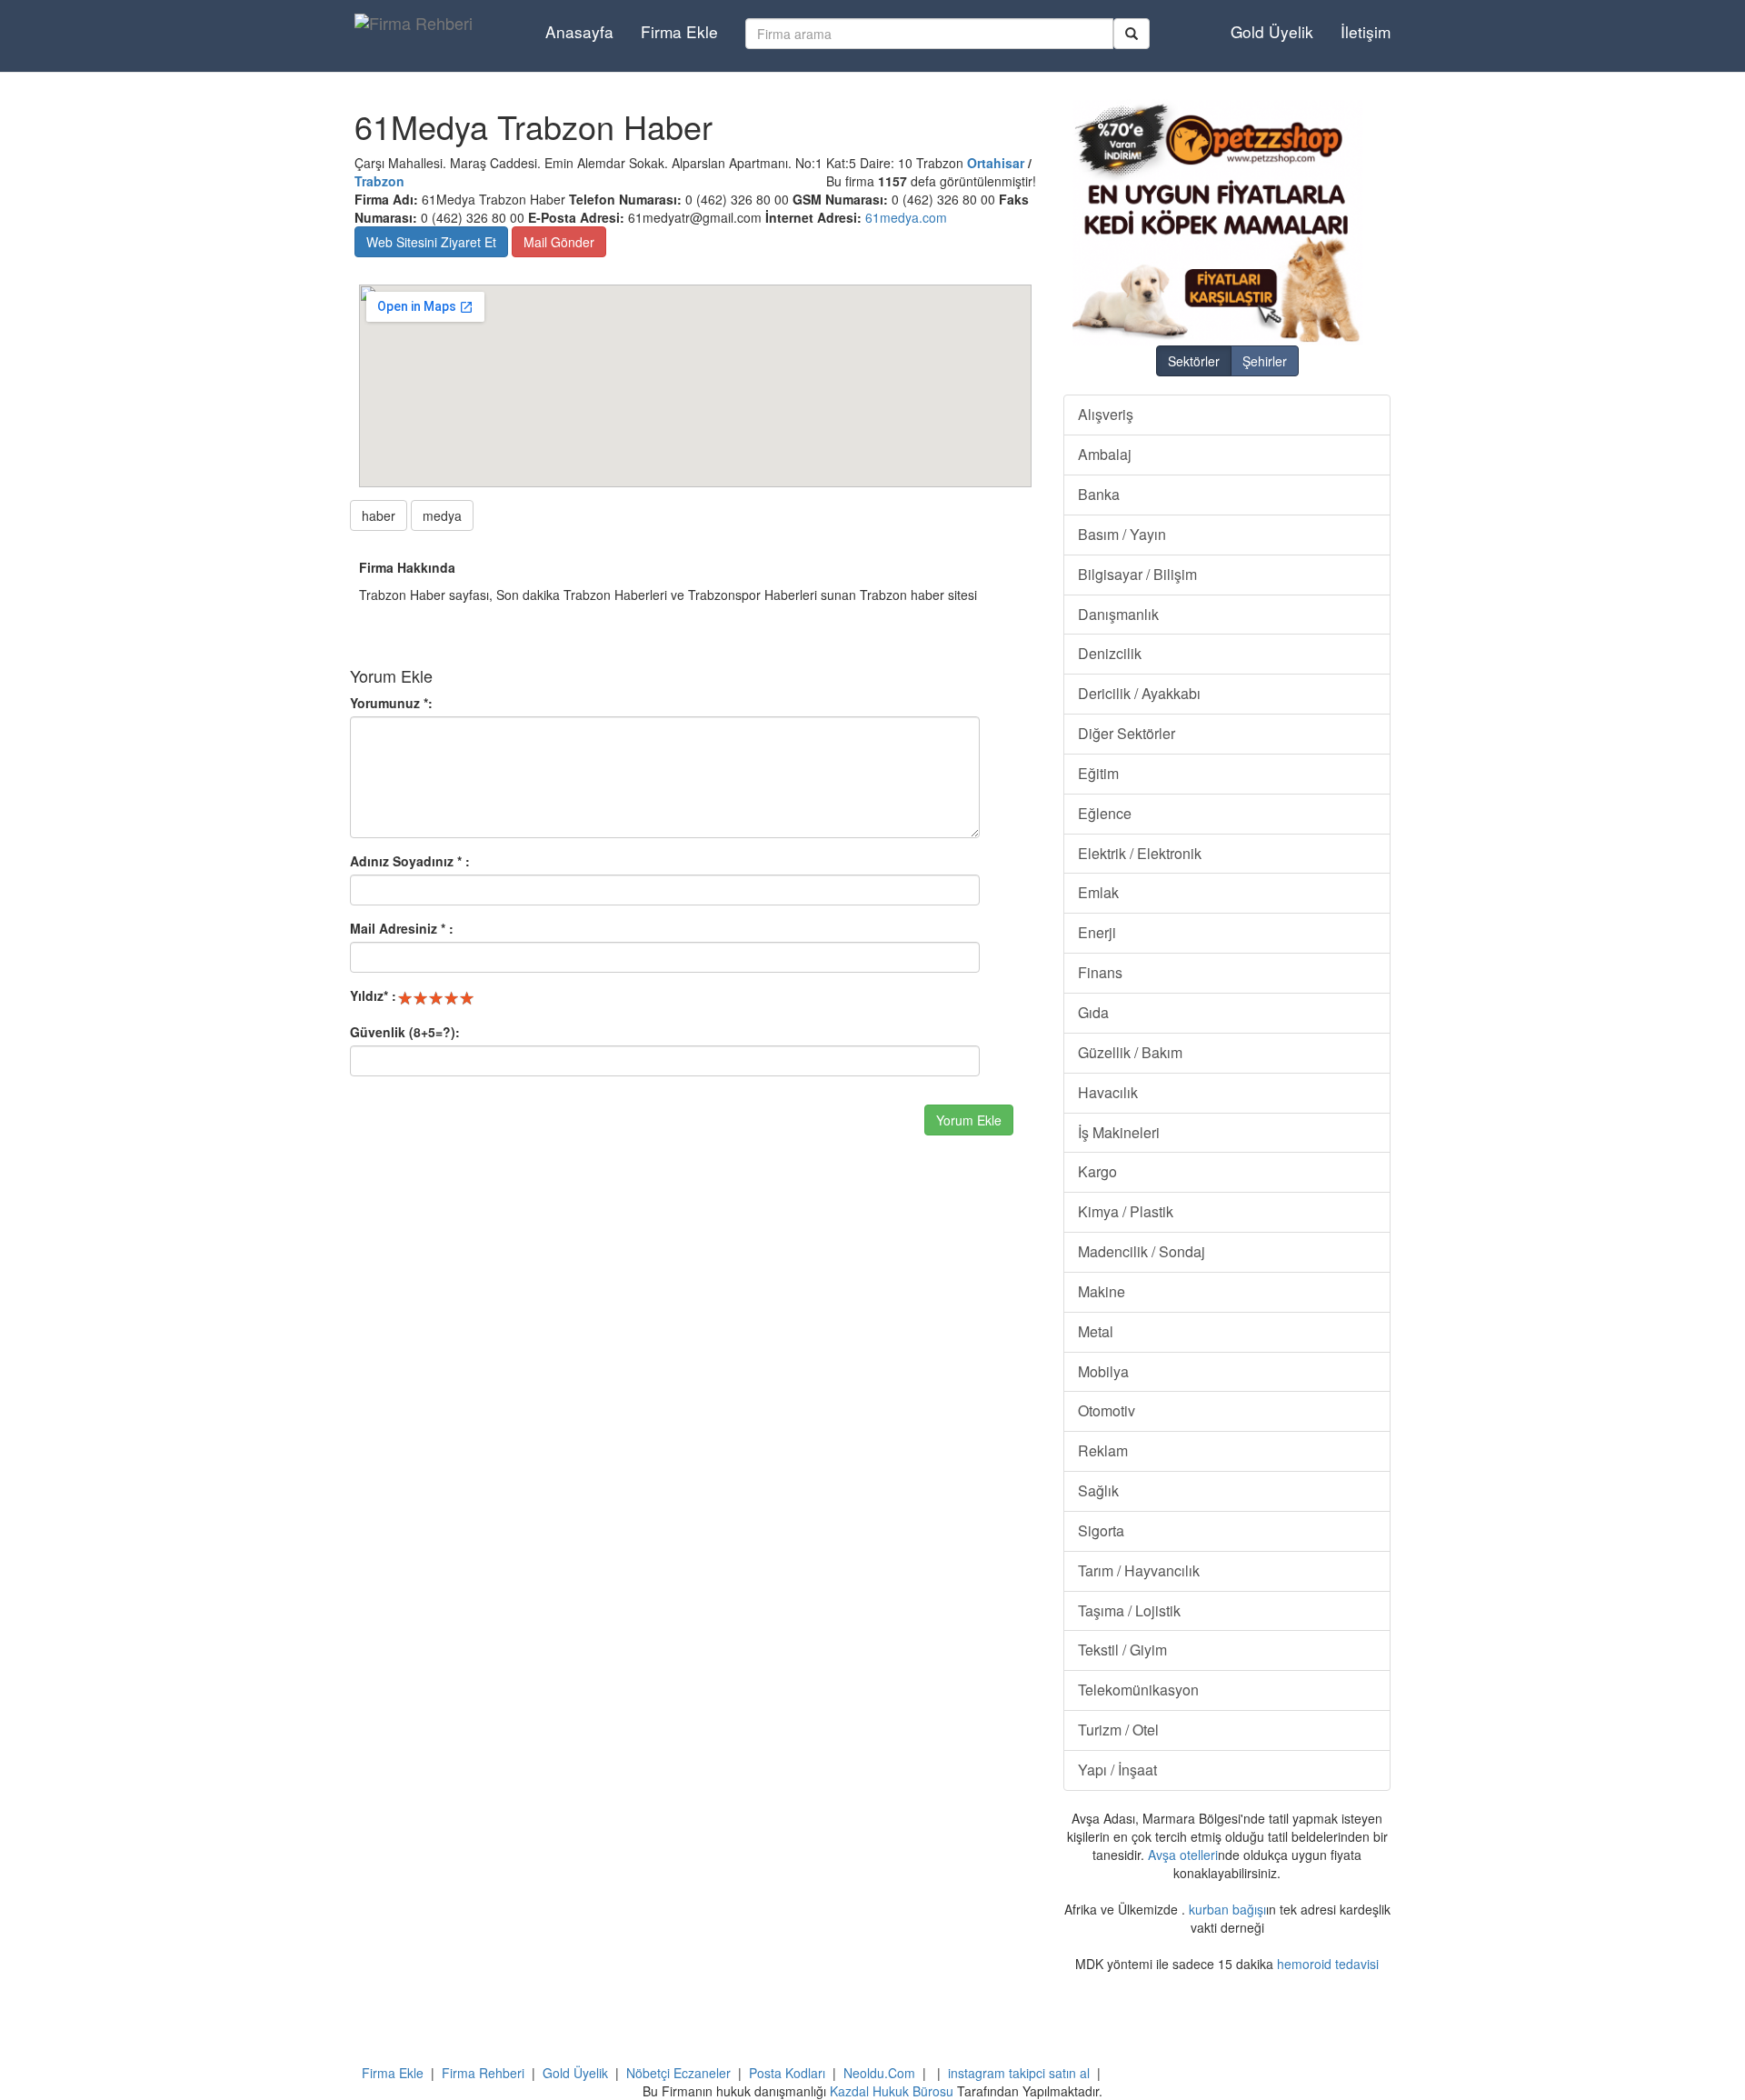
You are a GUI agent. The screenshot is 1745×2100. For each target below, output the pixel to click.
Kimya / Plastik (1126, 1211)
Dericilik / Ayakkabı (1139, 693)
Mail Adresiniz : (402, 928)
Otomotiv (1107, 1410)
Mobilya (1103, 1371)
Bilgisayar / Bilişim (1137, 574)
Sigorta (1101, 1530)
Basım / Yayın (1122, 534)
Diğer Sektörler (1127, 733)
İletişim (1366, 31)
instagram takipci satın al (1019, 2073)
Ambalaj (1105, 454)
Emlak (1098, 892)
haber (379, 515)
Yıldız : (373, 995)
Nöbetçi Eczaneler (678, 2073)
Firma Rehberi (483, 2073)
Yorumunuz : (391, 703)
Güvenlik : (405, 1032)
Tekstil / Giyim (1122, 1650)
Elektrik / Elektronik (1140, 853)
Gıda (1093, 1012)
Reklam (1103, 1450)
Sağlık (1098, 1490)
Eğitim (1098, 773)
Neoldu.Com (879, 2073)
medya (442, 515)
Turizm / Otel (1118, 1730)
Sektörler (1194, 361)
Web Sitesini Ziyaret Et (431, 242)
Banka (1099, 494)
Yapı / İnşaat (1117, 1770)
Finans (1100, 972)
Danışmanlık (1118, 614)
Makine (1102, 1291)
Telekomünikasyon (1138, 1690)
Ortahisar (996, 163)
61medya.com (906, 217)
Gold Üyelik (1272, 31)
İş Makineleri (1119, 1132)
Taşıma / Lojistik (1129, 1610)
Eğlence (1105, 813)
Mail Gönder (559, 242)
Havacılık (1108, 1092)
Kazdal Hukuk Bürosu (892, 2091)
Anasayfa (579, 31)
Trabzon (379, 181)
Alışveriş (1106, 414)
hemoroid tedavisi (1328, 1964)
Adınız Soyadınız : (410, 861)
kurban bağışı (1227, 1909)
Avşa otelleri (1183, 1855)
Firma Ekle (679, 31)
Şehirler (1265, 361)
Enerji (1097, 932)
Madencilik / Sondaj (1142, 1251)
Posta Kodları (787, 2073)
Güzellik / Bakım (1130, 1052)
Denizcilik (1110, 653)
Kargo (1097, 1171)
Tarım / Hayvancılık (1139, 1570)
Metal (1096, 1331)
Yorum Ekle (969, 1120)
